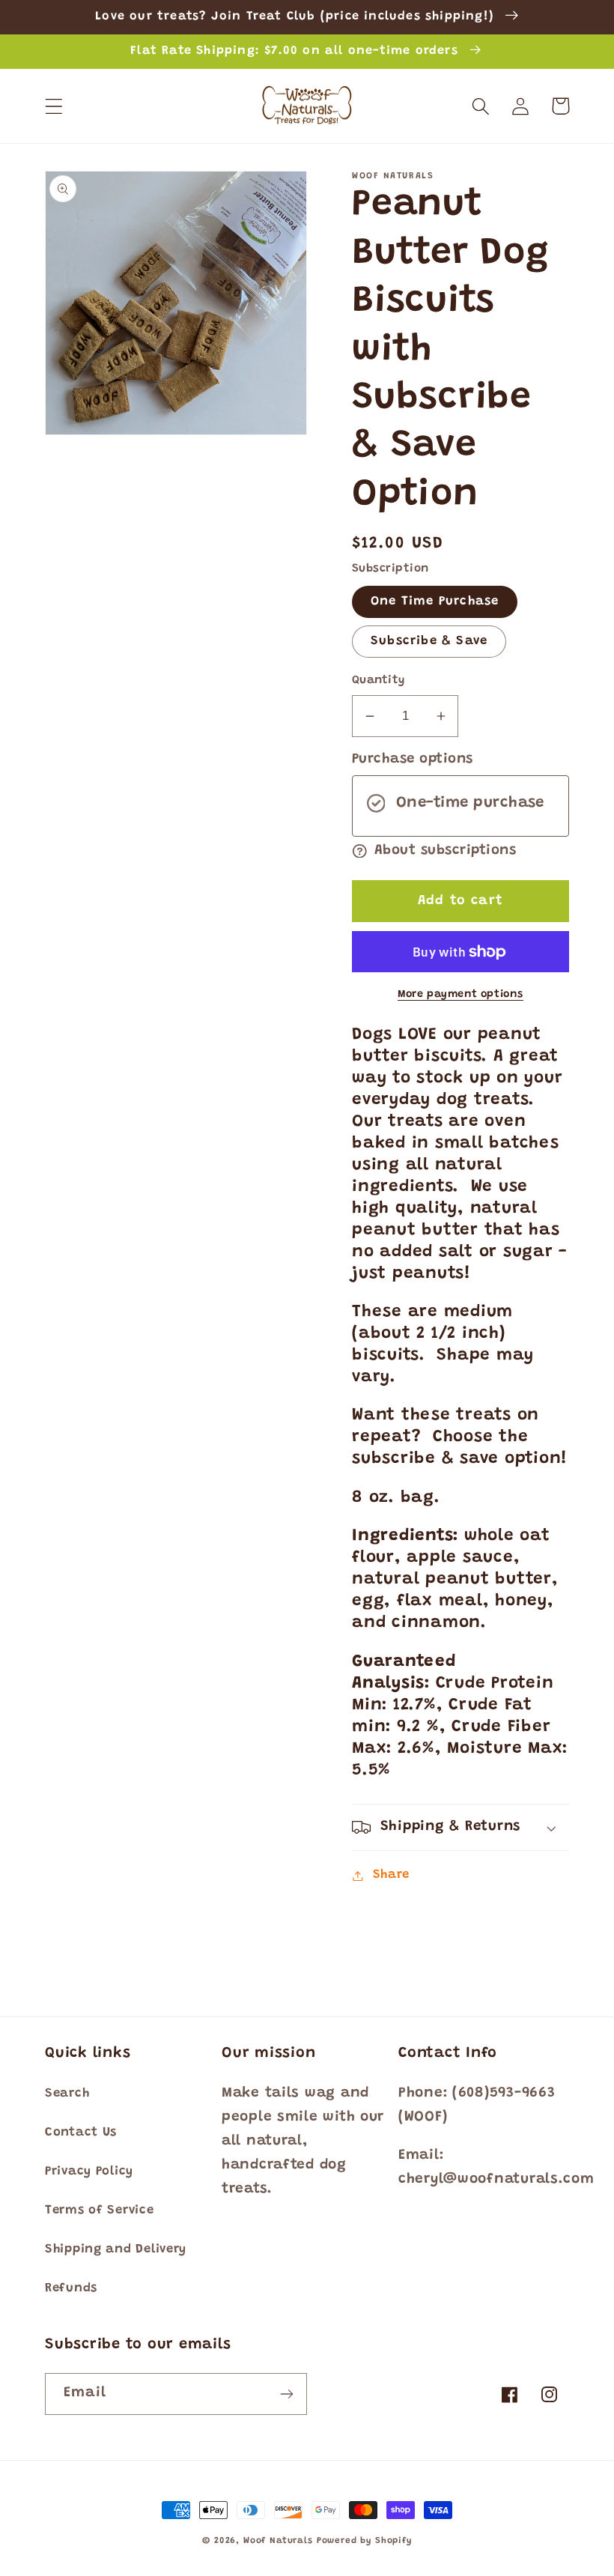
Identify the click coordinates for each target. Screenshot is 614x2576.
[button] (54, 106)
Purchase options (413, 759)
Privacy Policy (89, 2172)
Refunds (71, 2288)
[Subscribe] (286, 2394)
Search (67, 2094)
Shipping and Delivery (116, 2249)
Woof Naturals (278, 2541)
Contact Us (81, 2133)
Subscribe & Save (429, 641)
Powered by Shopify (364, 2541)
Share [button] (391, 1875)
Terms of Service (100, 2210)
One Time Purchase (435, 601)
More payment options (460, 994)
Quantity (379, 681)
